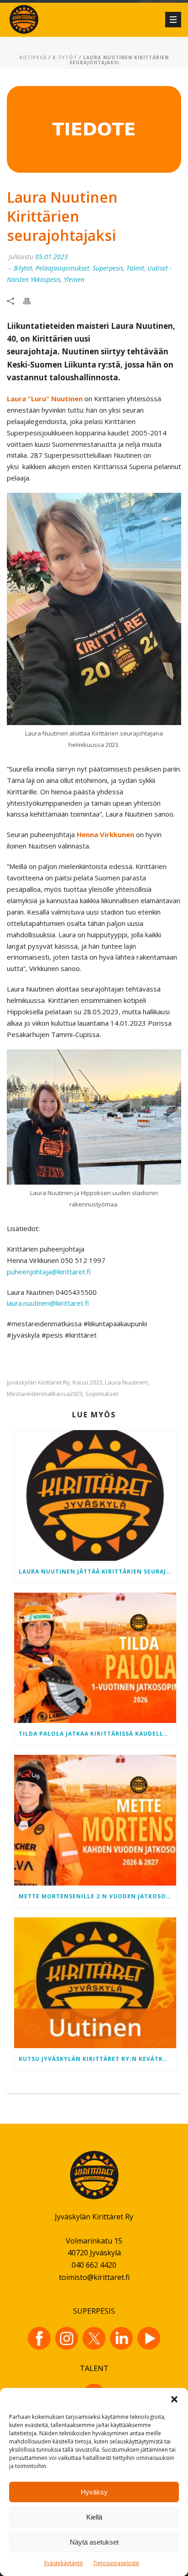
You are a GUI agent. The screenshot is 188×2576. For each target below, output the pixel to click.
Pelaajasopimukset (63, 268)
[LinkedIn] (121, 2338)
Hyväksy (94, 2492)
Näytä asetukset (94, 2542)
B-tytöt (65, 57)
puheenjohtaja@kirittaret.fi (49, 1272)
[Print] (31, 300)
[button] (174, 2399)
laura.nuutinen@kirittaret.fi (48, 1303)
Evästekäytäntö (64, 2563)
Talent (135, 268)
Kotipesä (33, 57)
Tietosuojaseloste (116, 2563)
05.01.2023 (52, 257)
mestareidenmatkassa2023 (45, 1394)
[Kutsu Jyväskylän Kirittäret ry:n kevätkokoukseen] (95, 1983)
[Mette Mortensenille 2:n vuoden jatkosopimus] (95, 1820)
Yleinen (74, 279)
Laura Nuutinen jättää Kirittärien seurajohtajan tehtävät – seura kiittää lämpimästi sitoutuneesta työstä (97, 1572)
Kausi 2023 (87, 1383)
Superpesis (108, 268)
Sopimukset (102, 1394)
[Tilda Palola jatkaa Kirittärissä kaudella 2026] (95, 1658)
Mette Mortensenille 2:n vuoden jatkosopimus (97, 1896)
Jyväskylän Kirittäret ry (38, 1383)
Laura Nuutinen (126, 1383)
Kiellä (94, 2517)
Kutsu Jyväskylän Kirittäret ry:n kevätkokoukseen (97, 2059)
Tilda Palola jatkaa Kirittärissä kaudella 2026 (97, 1734)
